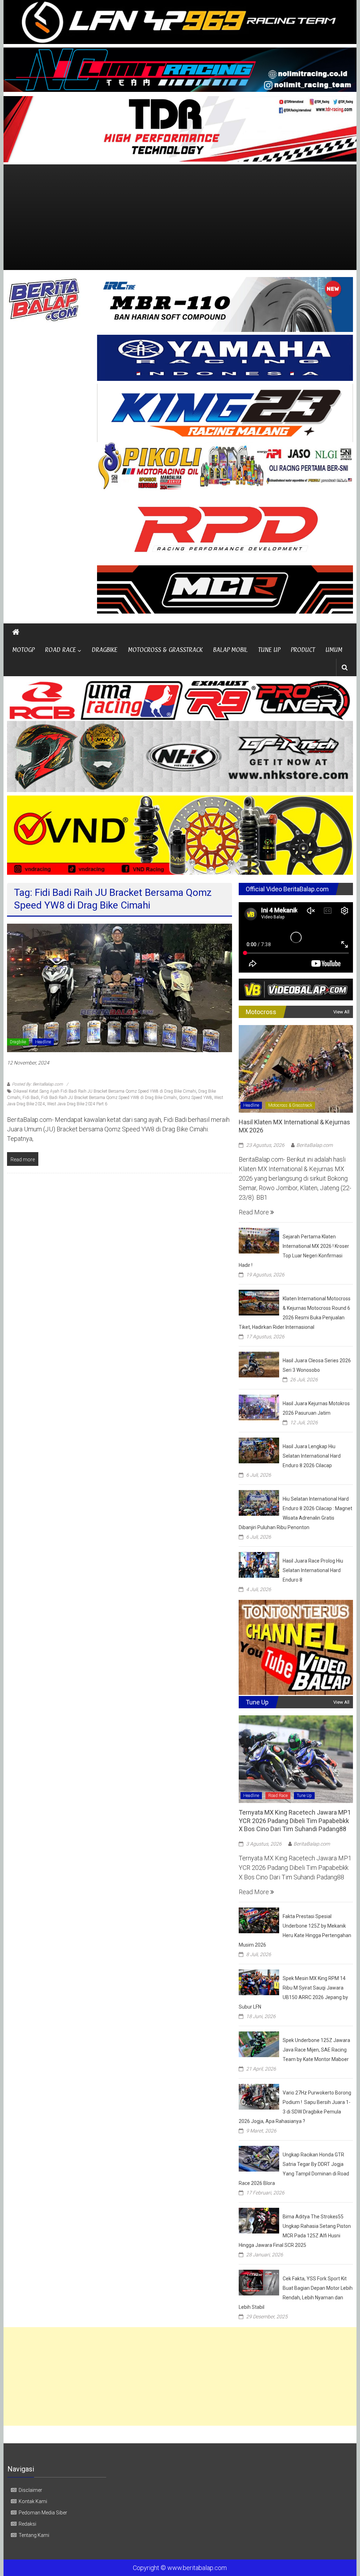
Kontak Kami (33, 2501)
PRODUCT (303, 650)
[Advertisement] (180, 217)
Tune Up (304, 1796)
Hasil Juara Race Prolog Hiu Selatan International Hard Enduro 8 (313, 1570)
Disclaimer (30, 2490)
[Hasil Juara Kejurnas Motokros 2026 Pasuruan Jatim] (259, 1407)
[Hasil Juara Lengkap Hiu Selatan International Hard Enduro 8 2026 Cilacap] (259, 1450)
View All (341, 1012)
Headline (43, 1042)
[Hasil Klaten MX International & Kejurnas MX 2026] (296, 1068)
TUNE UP (269, 650)
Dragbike (18, 1042)
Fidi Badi (31, 1098)
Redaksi (27, 2524)
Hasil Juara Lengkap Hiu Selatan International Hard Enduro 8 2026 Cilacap (312, 1456)
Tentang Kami (34, 2535)
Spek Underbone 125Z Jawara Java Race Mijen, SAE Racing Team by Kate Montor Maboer (316, 2050)
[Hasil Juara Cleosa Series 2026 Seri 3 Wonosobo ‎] (259, 1364)
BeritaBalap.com (314, 1145)
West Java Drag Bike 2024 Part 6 (77, 1104)
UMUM (334, 650)
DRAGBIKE (105, 650)
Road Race (278, 1796)
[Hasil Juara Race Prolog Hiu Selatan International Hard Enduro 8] (259, 1564)
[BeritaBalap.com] (16, 632)
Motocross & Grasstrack (290, 1105)
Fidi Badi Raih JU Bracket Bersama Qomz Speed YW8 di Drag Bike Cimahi (109, 1098)
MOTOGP (23, 650)
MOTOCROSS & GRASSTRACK (165, 650)
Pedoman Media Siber (43, 2513)
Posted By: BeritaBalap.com (37, 1084)
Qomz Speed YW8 (195, 1098)
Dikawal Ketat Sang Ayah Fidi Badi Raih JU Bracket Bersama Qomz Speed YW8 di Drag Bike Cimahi (105, 1091)
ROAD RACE (60, 650)
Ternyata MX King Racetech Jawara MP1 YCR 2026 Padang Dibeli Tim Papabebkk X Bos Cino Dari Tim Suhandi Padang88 (295, 1821)
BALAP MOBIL (230, 650)
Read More (255, 1212)
